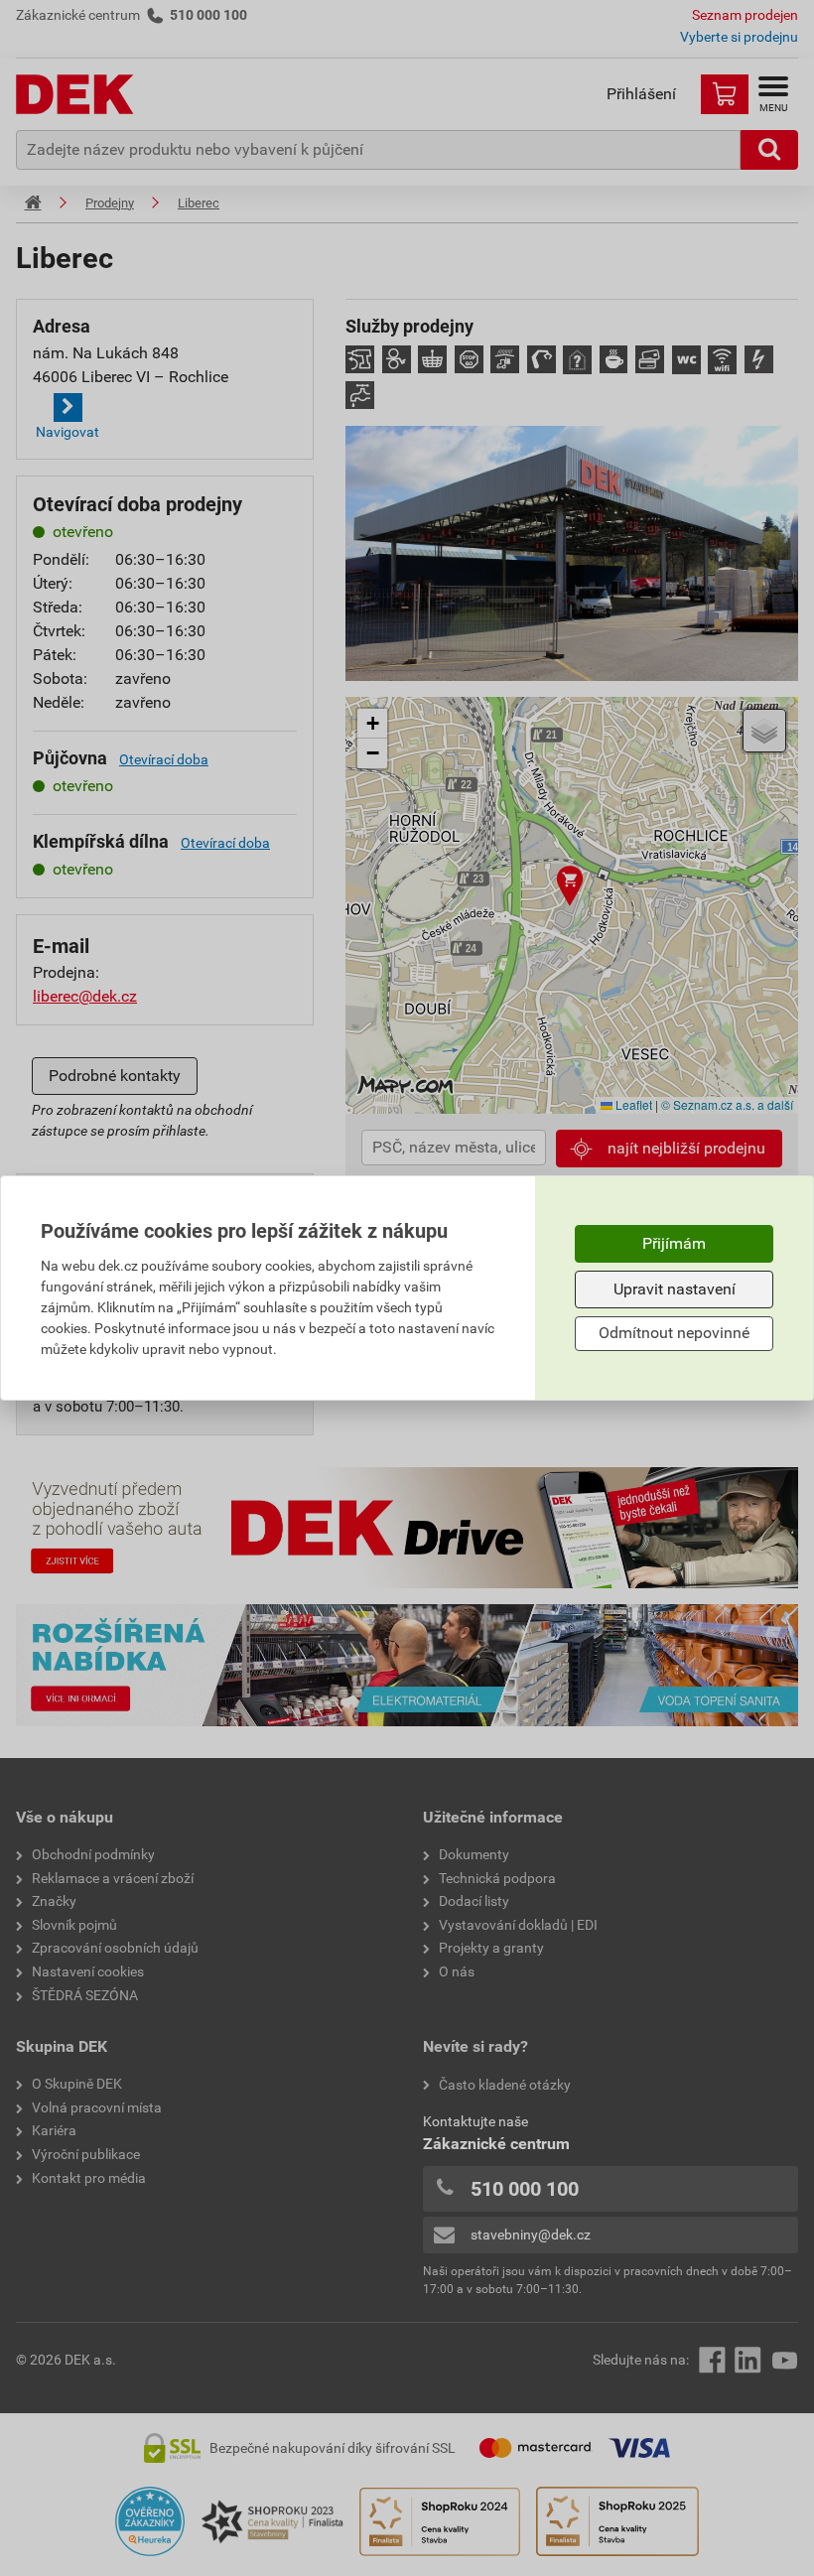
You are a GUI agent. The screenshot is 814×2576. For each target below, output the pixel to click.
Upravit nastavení (675, 1289)
